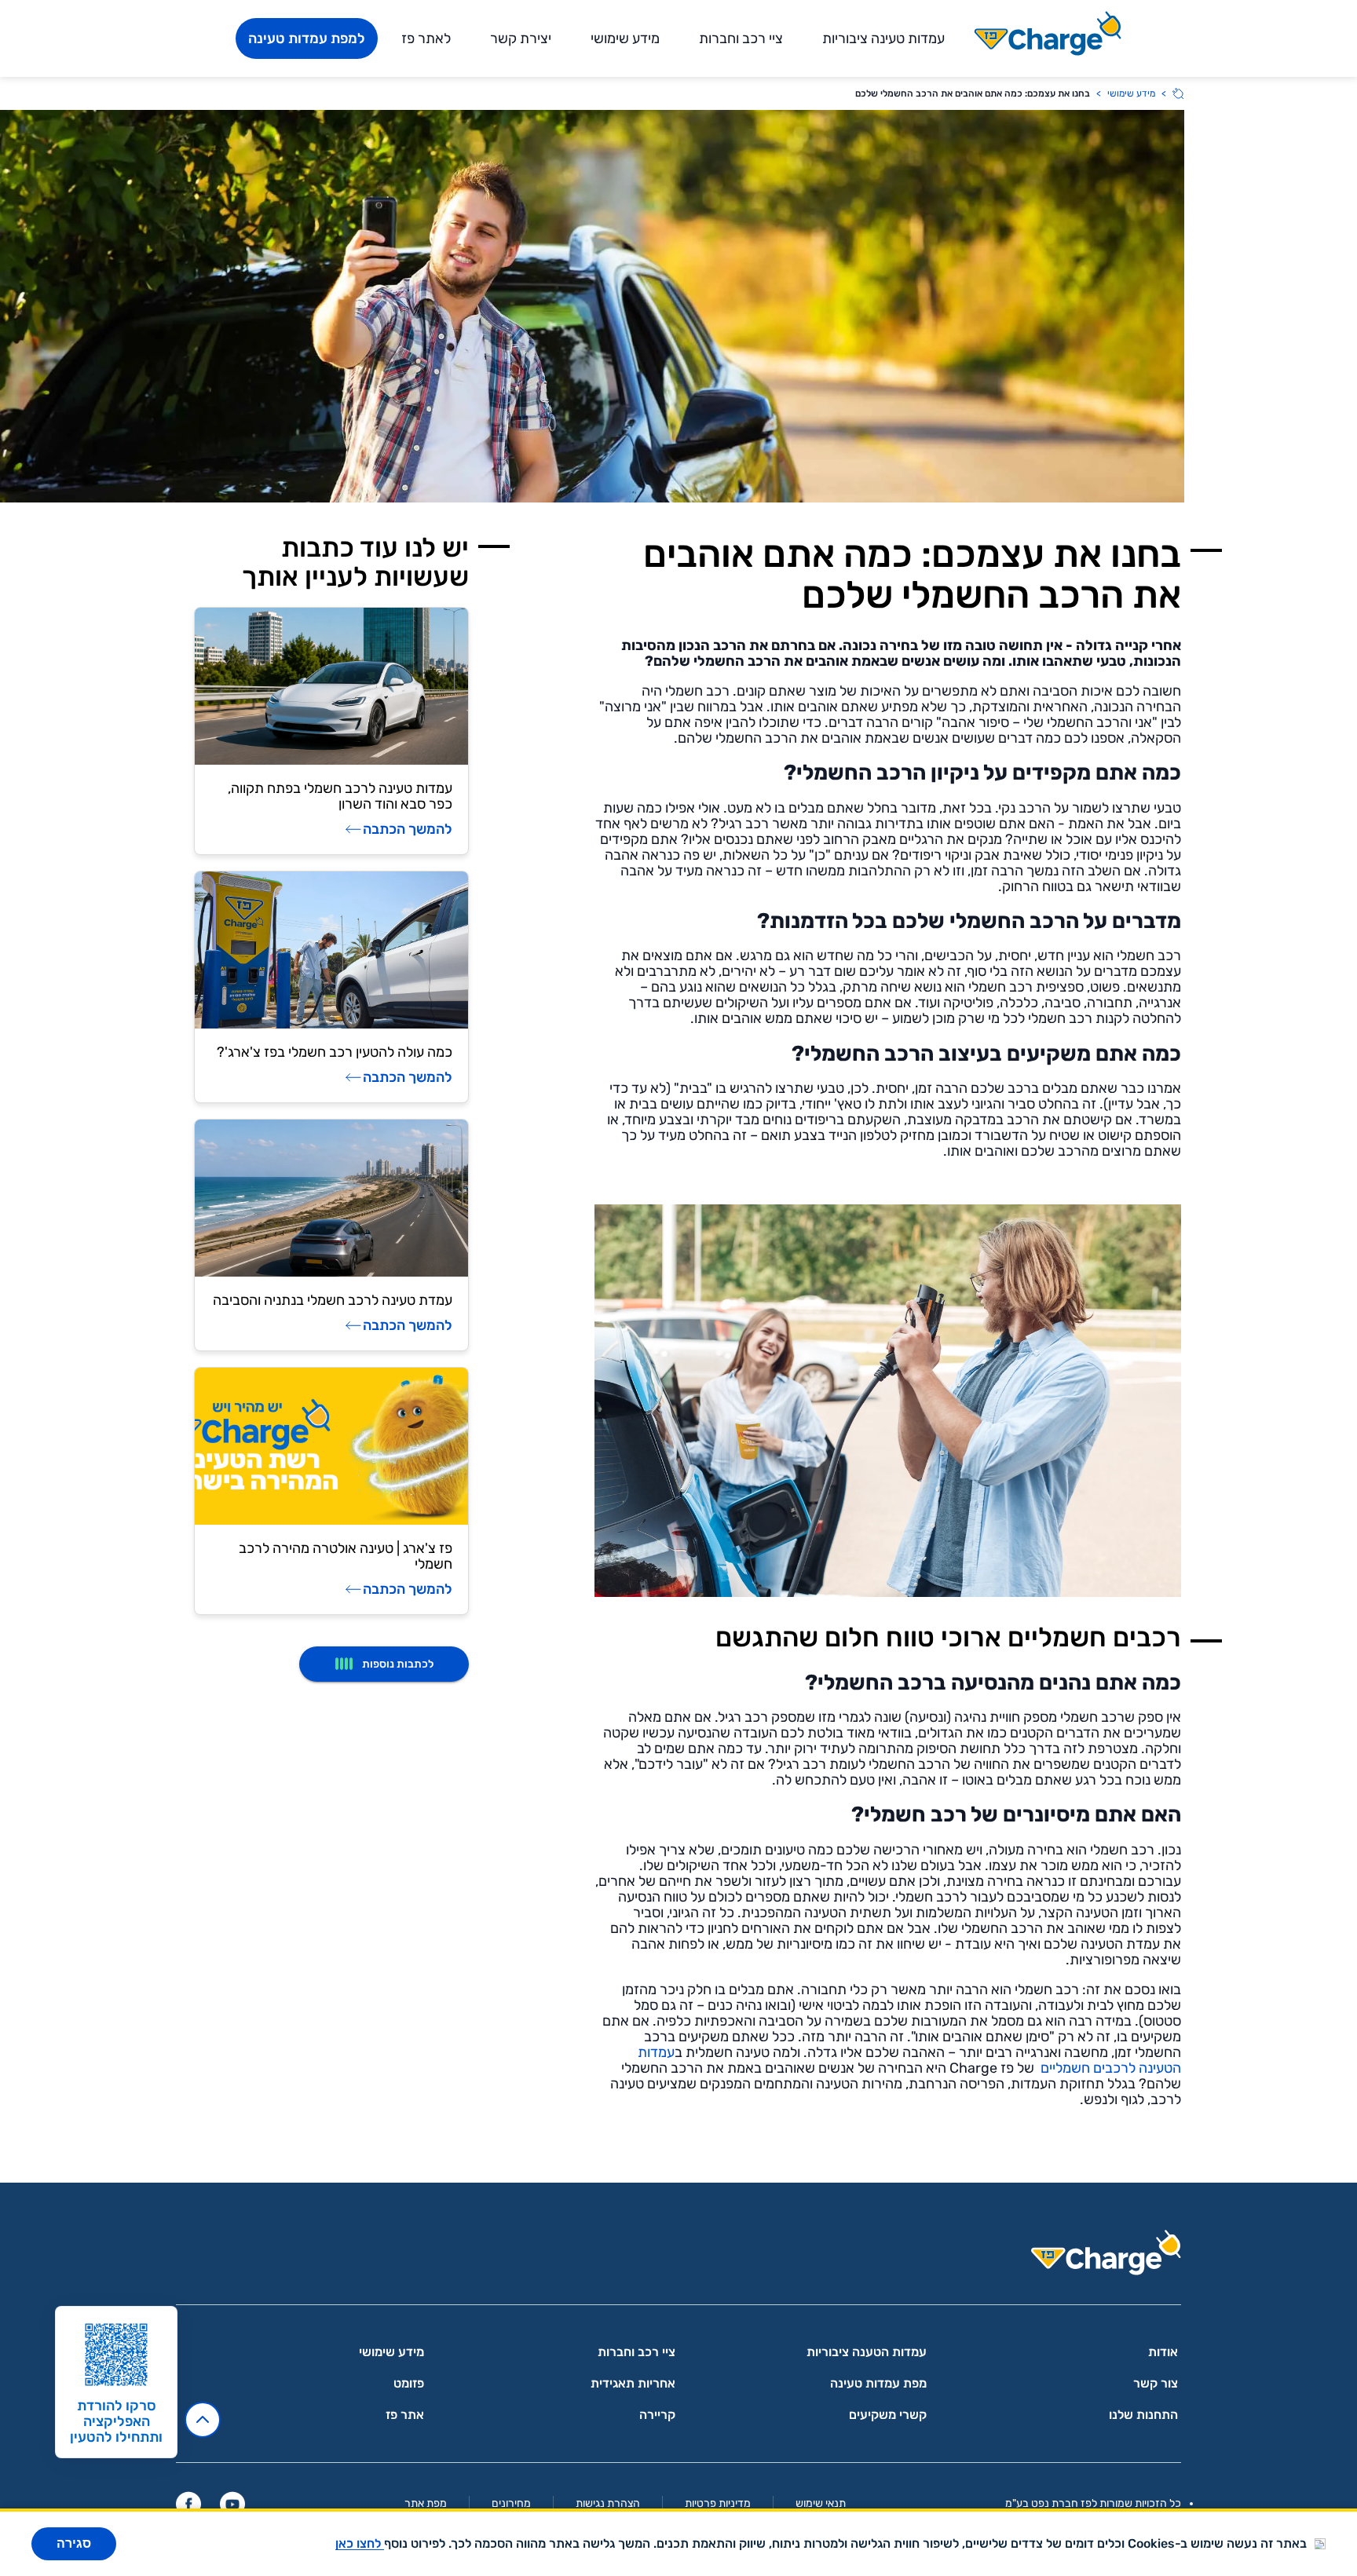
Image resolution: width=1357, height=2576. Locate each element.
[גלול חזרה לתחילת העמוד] (203, 2420)
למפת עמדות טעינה (307, 38)
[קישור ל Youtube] (232, 2504)
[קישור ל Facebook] (188, 2504)
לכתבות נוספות (398, 1664)
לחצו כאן (360, 2543)
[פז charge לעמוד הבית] (678, 2258)
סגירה (74, 2543)
